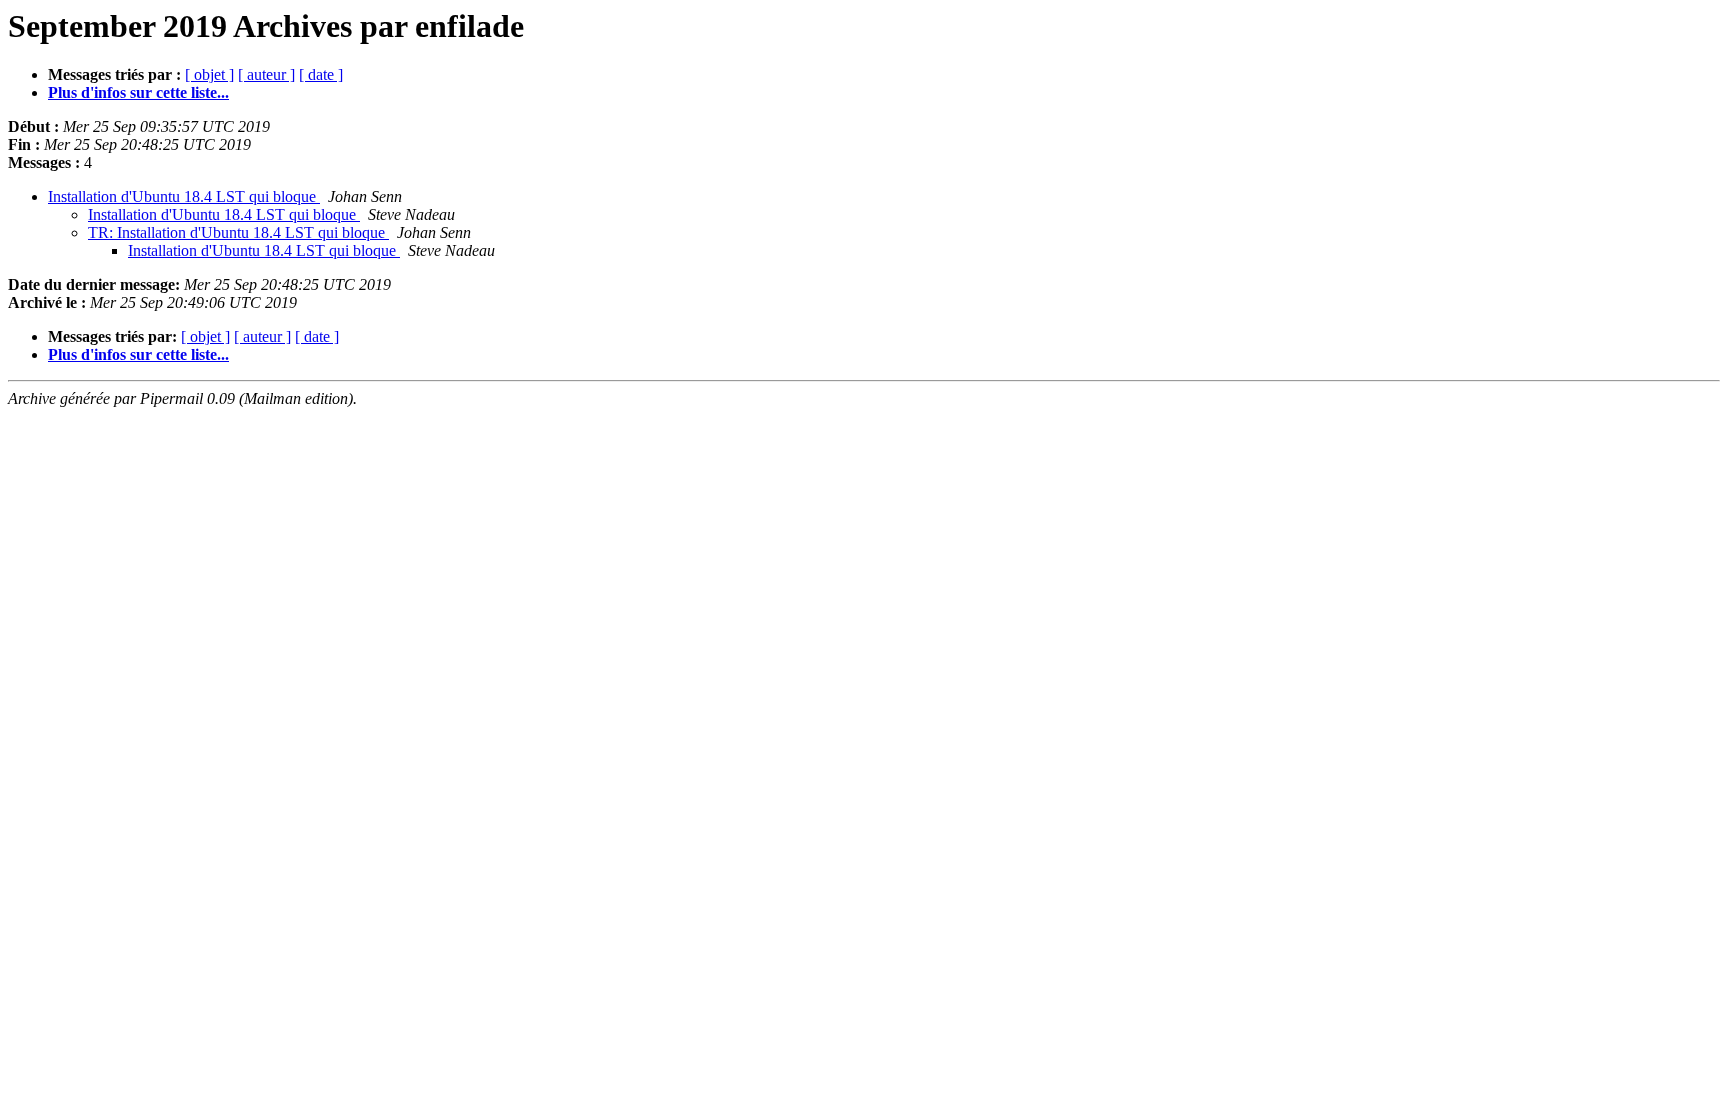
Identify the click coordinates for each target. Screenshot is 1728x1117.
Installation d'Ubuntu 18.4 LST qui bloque (184, 196)
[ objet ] (209, 74)
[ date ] (321, 74)
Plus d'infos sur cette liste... (138, 92)
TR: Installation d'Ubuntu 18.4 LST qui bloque (238, 232)
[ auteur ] (266, 74)
